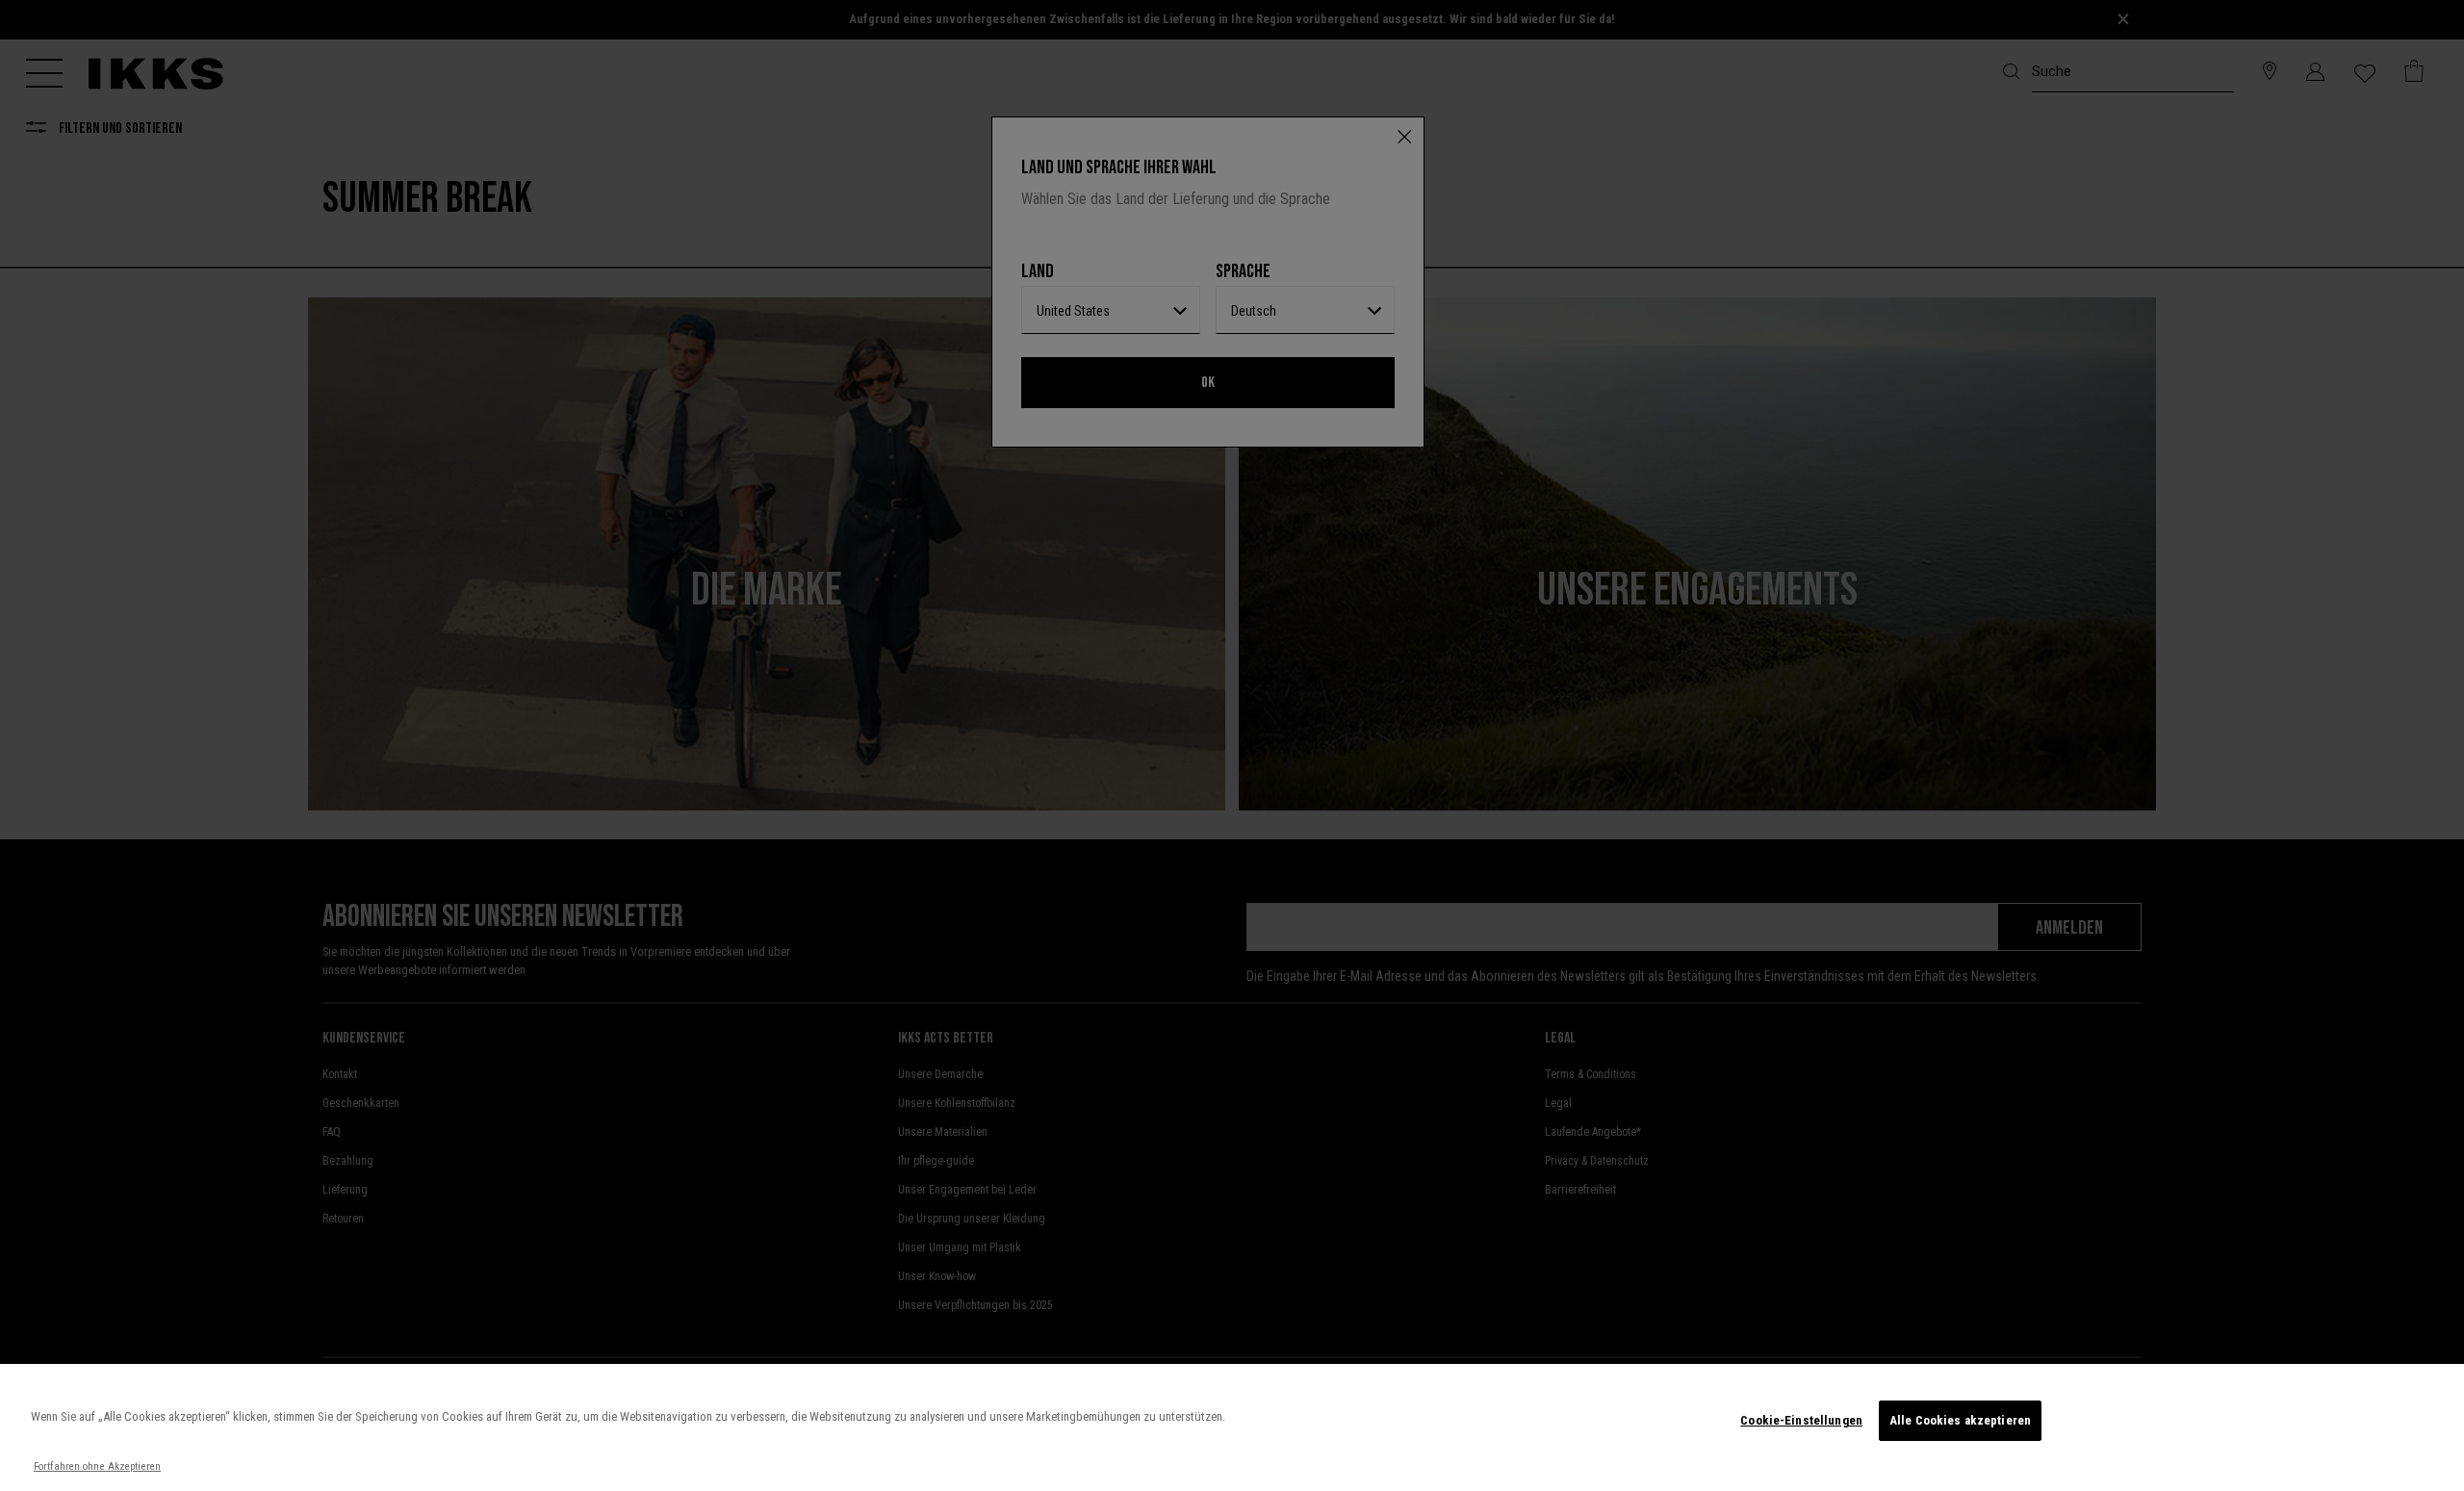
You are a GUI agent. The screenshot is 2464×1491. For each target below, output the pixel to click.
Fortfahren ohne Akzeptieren (97, 1466)
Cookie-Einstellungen (1801, 1420)
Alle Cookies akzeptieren (1960, 1420)
